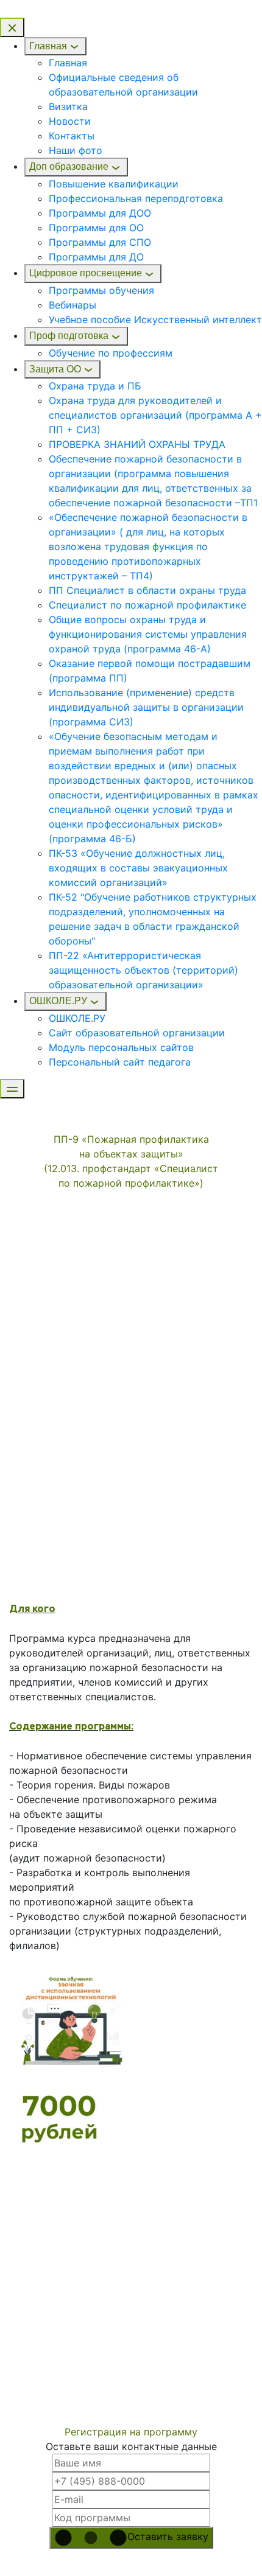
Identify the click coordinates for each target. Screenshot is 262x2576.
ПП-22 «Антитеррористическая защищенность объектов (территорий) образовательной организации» (143, 970)
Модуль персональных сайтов (121, 1047)
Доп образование (69, 166)
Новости (70, 121)
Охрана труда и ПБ (95, 386)
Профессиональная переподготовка (136, 198)
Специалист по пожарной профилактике (147, 605)
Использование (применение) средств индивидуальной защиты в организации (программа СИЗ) (146, 707)
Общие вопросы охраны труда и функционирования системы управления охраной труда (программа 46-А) (148, 634)
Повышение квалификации (114, 184)
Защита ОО (55, 369)
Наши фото (76, 150)
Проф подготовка (69, 336)
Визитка (68, 106)
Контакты (72, 136)
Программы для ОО (96, 228)
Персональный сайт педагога (120, 1062)
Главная (48, 46)
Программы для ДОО (100, 213)
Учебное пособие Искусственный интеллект (155, 319)
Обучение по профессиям (111, 353)
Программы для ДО (96, 257)
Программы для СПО (100, 242)
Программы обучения (101, 290)
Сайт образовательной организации (137, 1033)
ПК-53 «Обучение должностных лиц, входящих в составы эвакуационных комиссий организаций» (138, 868)
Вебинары (73, 305)
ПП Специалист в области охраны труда (147, 590)
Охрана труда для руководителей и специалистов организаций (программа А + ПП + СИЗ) (155, 415)
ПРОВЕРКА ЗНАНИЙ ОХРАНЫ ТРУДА (137, 444)
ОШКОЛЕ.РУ (58, 1001)
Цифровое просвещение (86, 273)
